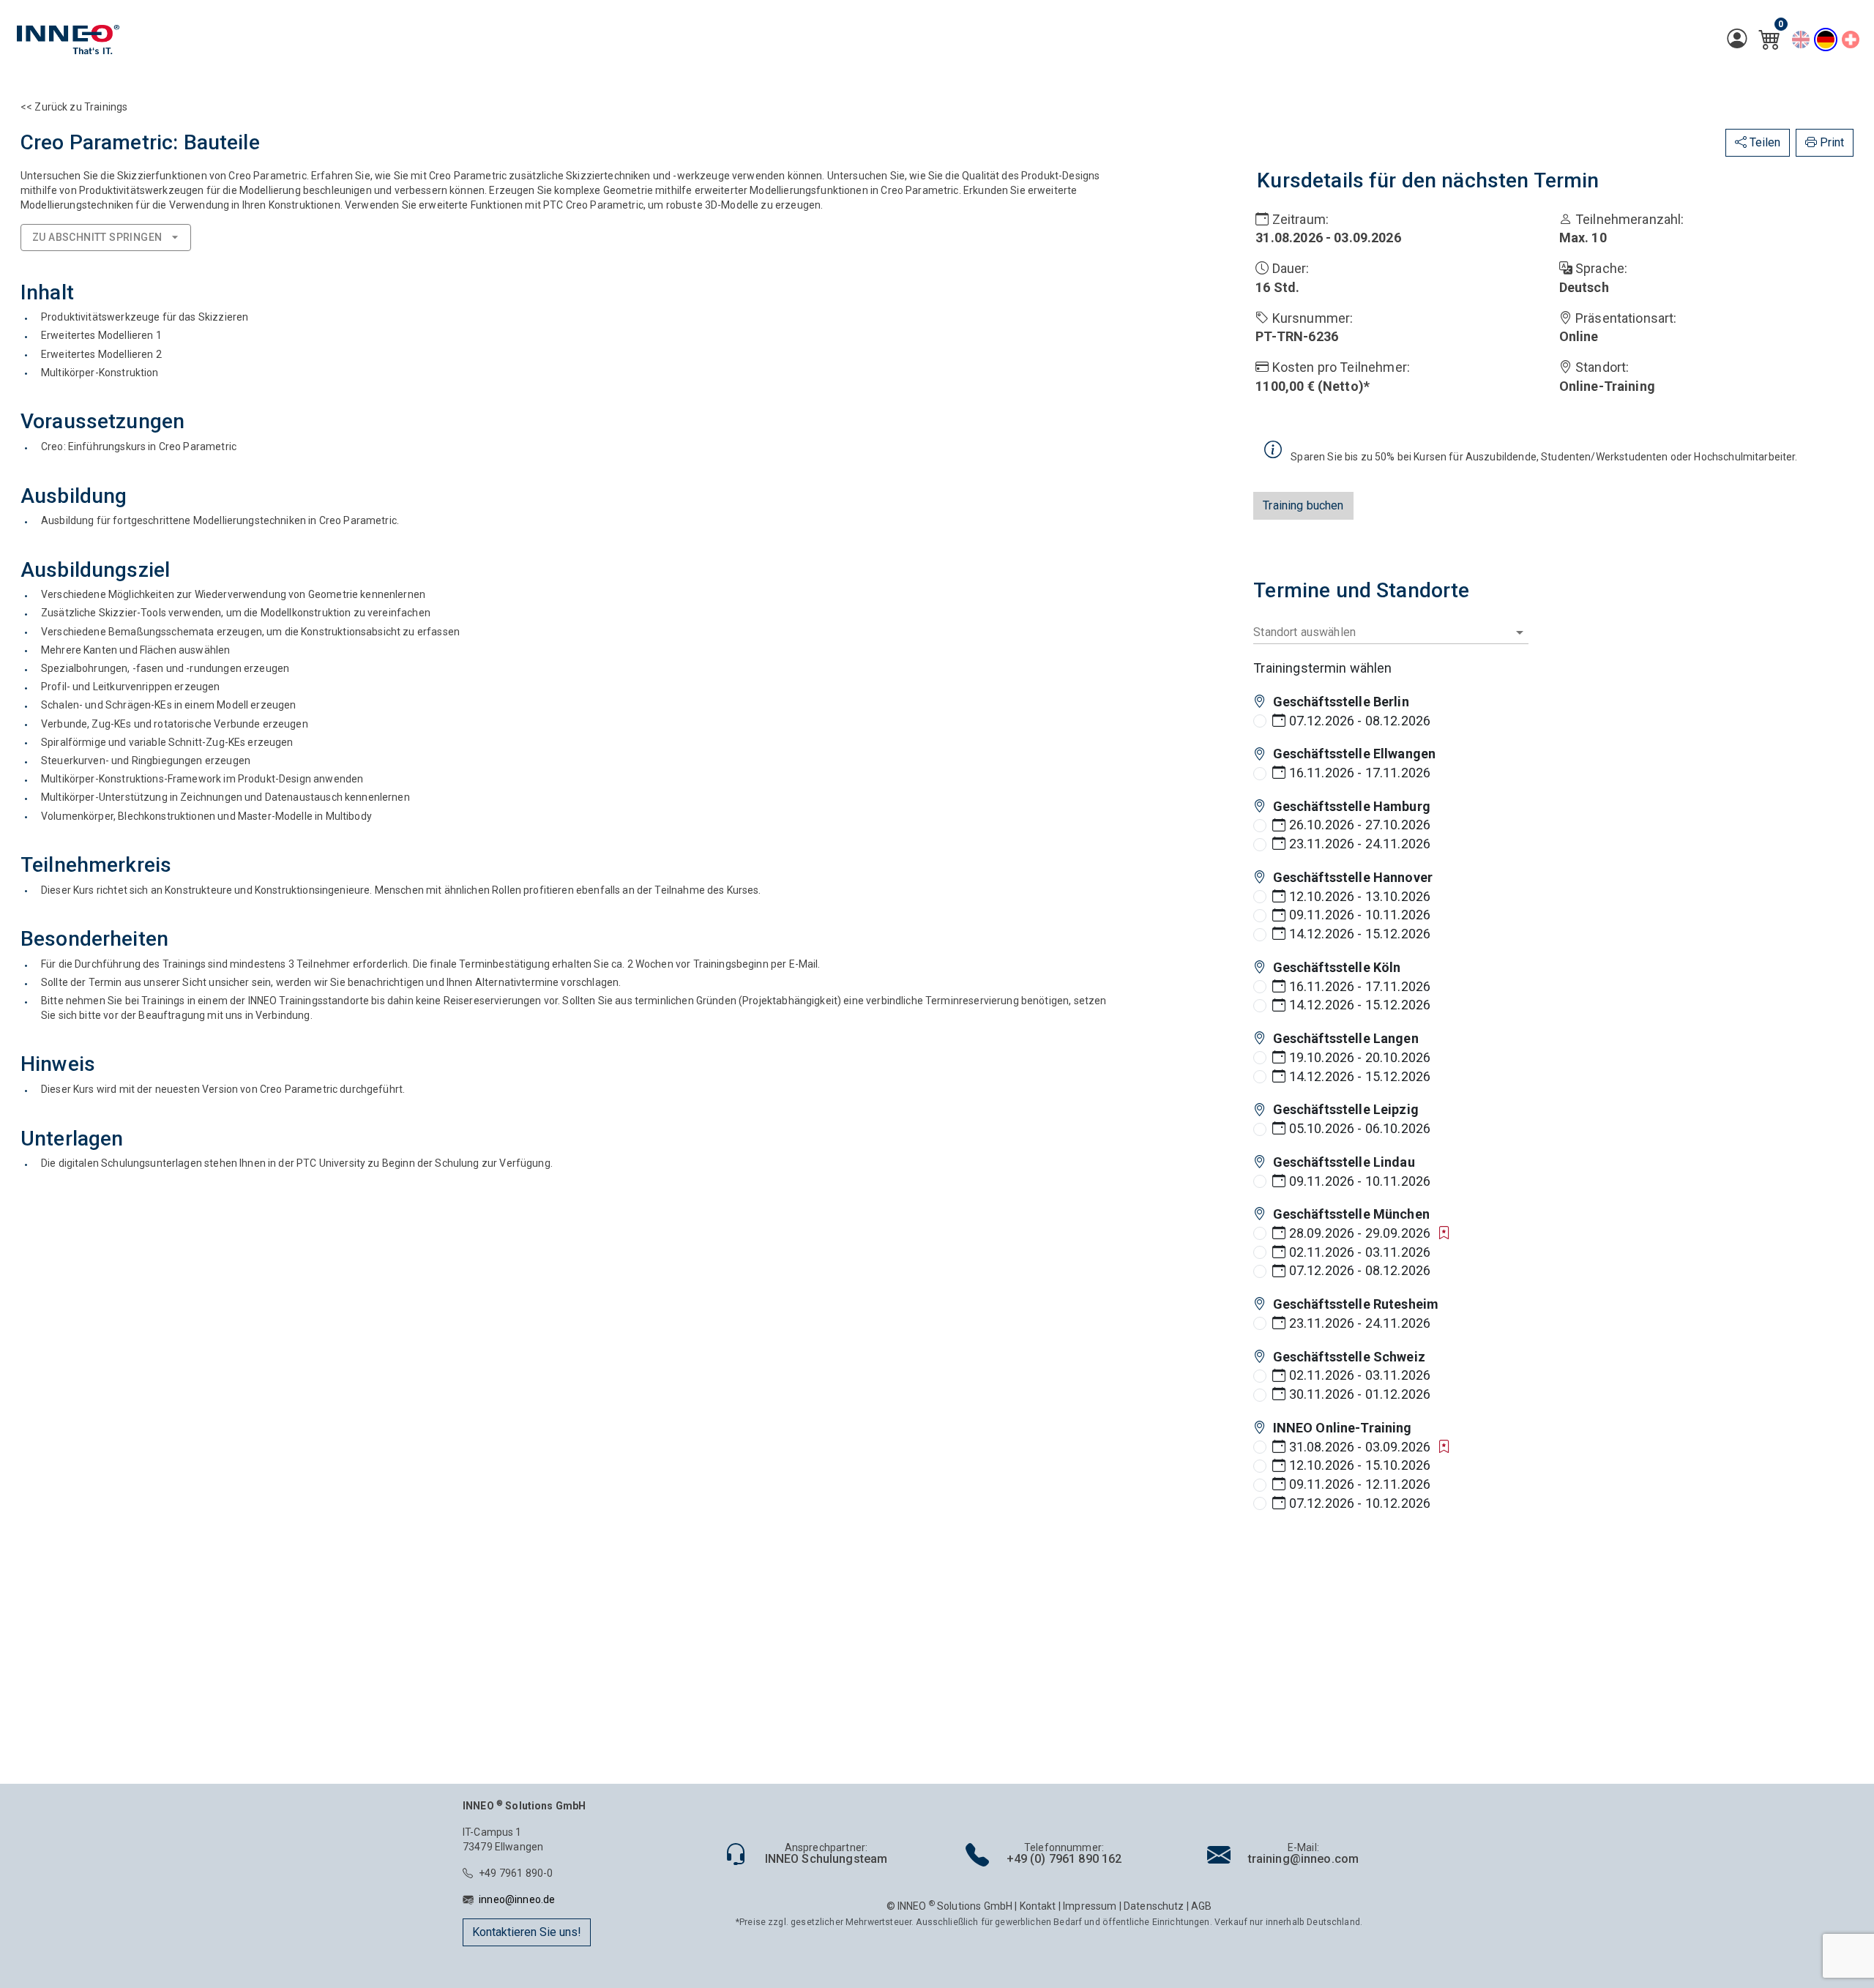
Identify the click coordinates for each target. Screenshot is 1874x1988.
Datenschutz (1154, 1906)
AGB (1201, 1906)
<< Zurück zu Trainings (74, 107)
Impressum (1090, 1906)
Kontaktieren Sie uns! (527, 1932)
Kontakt (1038, 1906)
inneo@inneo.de (517, 1899)
